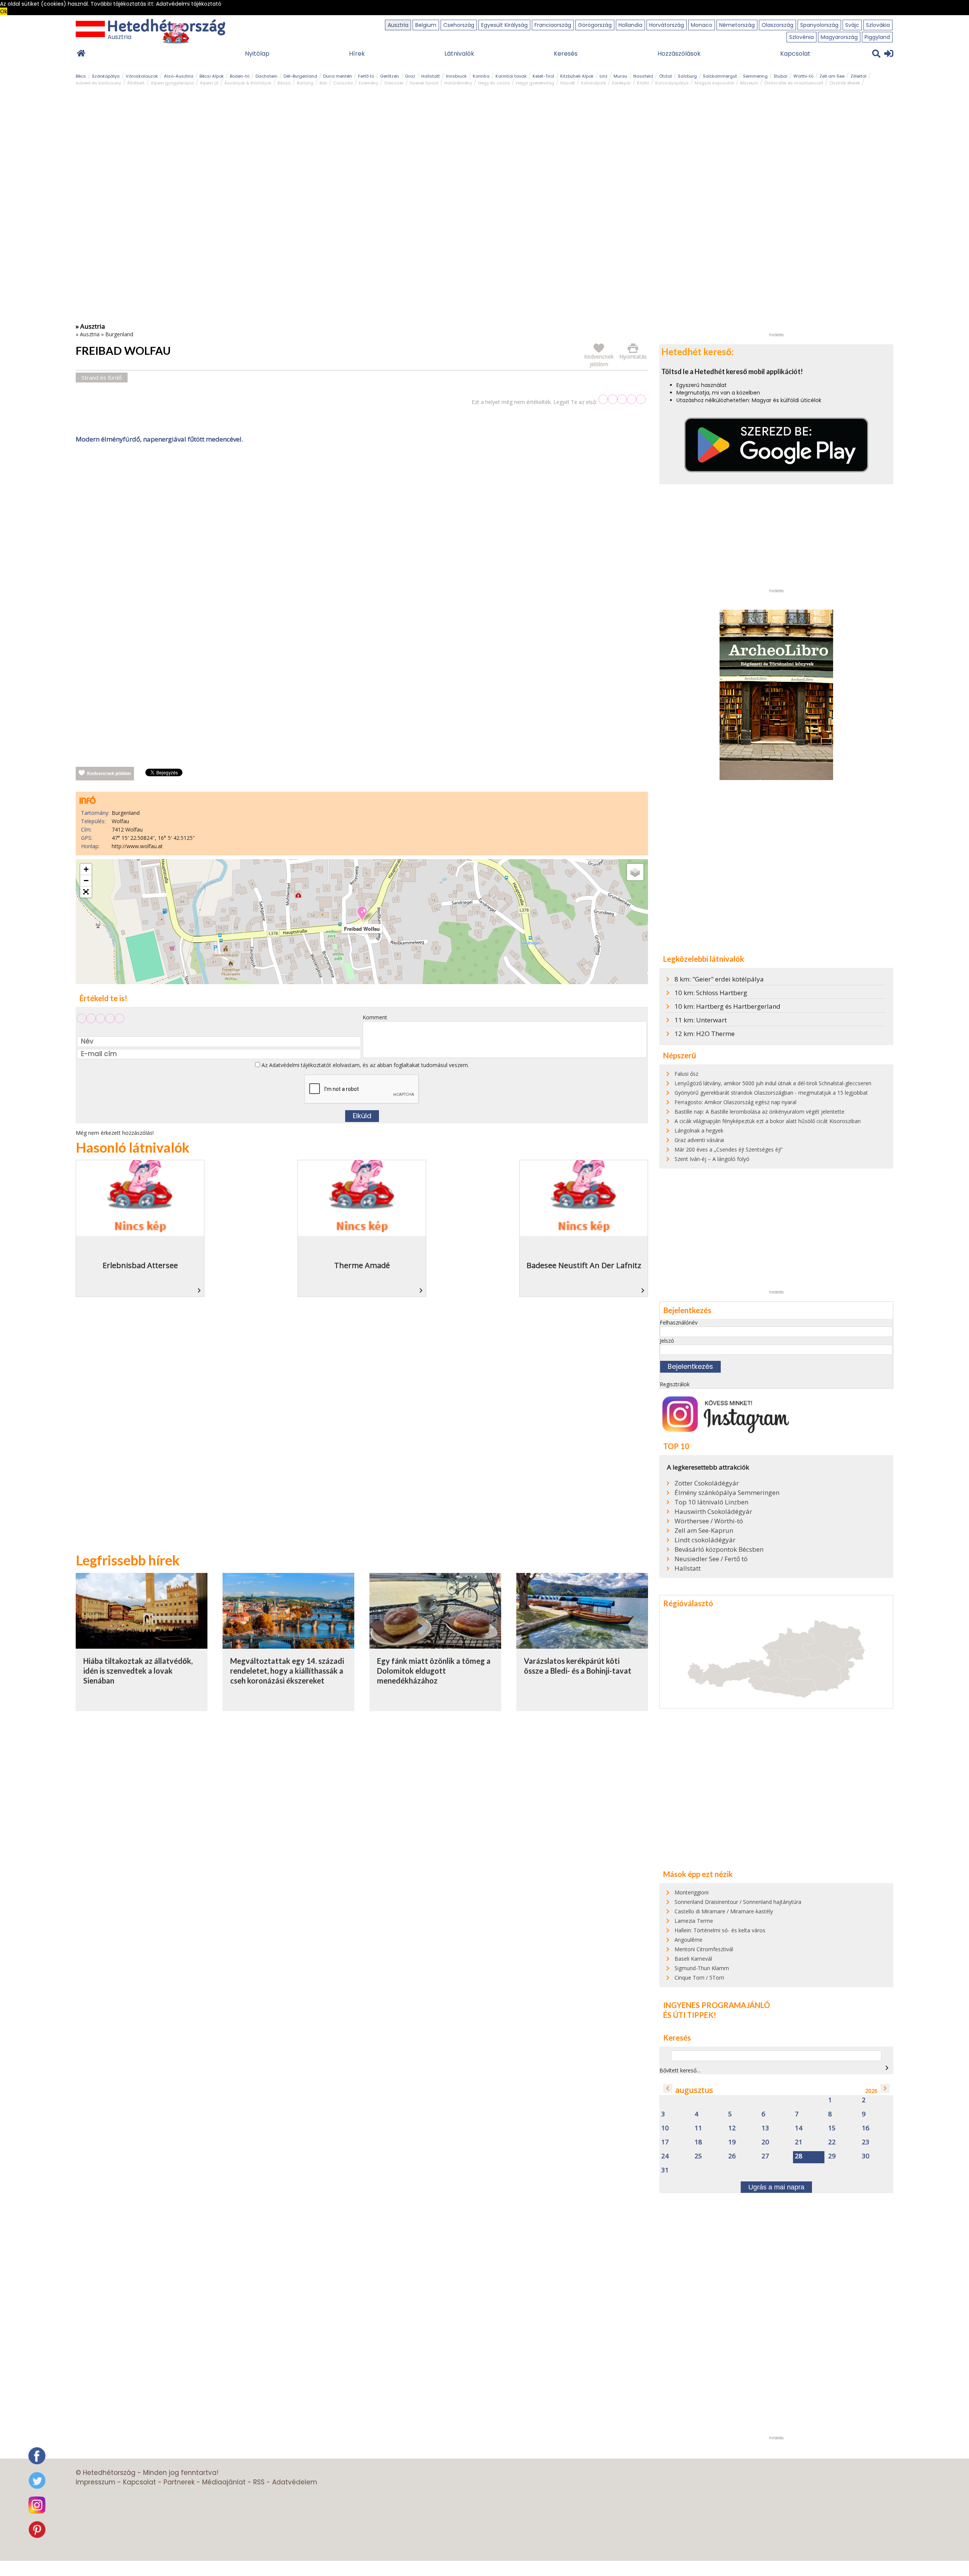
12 (732, 2128)
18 (698, 2142)
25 (698, 2156)
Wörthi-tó (803, 76)
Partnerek (179, 2482)
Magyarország (839, 37)
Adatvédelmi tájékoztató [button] (189, 4)
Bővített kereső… (680, 2070)
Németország (737, 25)
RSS (259, 2482)
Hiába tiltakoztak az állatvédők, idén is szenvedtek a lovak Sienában (138, 1670)
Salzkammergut (720, 76)
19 (732, 2142)
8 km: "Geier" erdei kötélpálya (719, 979)
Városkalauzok (142, 76)
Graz (410, 76)
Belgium (426, 25)
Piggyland (877, 37)
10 (665, 2128)
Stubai (780, 76)
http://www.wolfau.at (137, 846)
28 (799, 2156)
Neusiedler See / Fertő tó (711, 1559)
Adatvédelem (295, 2482)
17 (665, 2142)
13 (765, 2128)
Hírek (357, 54)
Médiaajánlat (224, 2482)
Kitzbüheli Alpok (577, 76)
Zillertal (858, 76)
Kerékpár (622, 83)
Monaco (702, 25)
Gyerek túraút (424, 83)
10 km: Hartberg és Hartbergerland (728, 1006)
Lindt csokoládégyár (705, 1540)
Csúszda (343, 83)
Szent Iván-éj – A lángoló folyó (712, 1159)
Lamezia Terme (694, 1921)
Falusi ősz (686, 1074)
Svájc (852, 25)
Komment (375, 1017)
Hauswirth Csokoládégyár (713, 1512)
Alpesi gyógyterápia (172, 83)
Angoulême (689, 1940)
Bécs (81, 76)
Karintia (481, 76)
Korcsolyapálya (672, 83)
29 (832, 2156)
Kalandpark (594, 83)
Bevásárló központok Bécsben (719, 1549)
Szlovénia (802, 37)
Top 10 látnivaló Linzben (711, 1502)
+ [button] (86, 869)
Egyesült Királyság (504, 25)
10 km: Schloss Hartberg (711, 993)
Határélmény (458, 83)
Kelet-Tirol (543, 76)
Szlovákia (878, 25)
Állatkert (136, 83)
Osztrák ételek (845, 83)
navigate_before (668, 2088)
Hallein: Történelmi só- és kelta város (720, 1930)
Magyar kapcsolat (714, 83)
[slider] (622, 399)
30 (866, 2156)
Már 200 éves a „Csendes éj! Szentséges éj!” (729, 1149)
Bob (323, 83)
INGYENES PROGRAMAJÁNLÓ (717, 2005)
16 (866, 2128)
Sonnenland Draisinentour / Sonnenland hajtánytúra (738, 1902)
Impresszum (96, 2482)
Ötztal (665, 76)
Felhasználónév (679, 1322)
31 (665, 2170)
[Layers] (635, 872)
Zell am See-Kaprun (704, 1531)
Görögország (595, 25)
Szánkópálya (106, 76)
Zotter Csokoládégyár (707, 1483)
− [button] (86, 881)
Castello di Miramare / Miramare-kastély (724, 1911)
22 (832, 2142)
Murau (620, 76)
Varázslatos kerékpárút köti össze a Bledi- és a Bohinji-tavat (578, 1666)
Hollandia (630, 25)
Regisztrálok (675, 1384)
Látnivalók (459, 54)
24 (665, 2156)
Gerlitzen (389, 76)
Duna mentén (338, 76)
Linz (604, 76)
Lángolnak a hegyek (699, 1130)
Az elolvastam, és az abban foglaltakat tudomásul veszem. (365, 1065)
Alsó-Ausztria (179, 76)
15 (832, 2128)
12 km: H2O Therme (705, 1034)
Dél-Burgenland (300, 76)
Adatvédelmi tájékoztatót (300, 1065)
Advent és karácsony (98, 83)
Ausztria (398, 25)
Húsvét (568, 83)
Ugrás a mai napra (776, 2187)
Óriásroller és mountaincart (794, 83)
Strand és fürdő (102, 378)
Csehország (459, 25)
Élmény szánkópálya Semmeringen (727, 1493)
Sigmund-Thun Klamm (702, 1968)
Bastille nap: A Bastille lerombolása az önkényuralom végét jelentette (759, 1112)
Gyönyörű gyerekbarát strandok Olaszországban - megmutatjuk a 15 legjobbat (771, 1093)
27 (765, 2156)
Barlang (305, 83)
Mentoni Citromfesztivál (704, 1949)
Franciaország (553, 25)
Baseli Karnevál (693, 1959)
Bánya (284, 83)
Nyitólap (257, 54)
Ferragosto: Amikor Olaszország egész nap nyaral (735, 1102)
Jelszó (667, 1341)
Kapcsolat (795, 54)
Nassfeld (643, 76)
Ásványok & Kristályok (248, 83)
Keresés (566, 54)
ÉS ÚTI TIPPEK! (690, 2015)
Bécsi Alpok (212, 76)
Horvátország (667, 25)
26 (732, 2156)
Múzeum (749, 83)
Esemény (368, 83)
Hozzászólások (679, 54)
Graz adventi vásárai (699, 1140)
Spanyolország (819, 25)
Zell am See (832, 76)
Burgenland (119, 334)
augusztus (694, 2090)
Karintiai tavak (511, 76)
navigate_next (887, 2068)
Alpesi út (209, 83)
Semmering (755, 76)
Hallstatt (431, 76)
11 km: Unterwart (701, 1020)
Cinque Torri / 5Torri (699, 1978)
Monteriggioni (692, 1892)
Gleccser (394, 83)
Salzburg (687, 76)
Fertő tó (366, 76)
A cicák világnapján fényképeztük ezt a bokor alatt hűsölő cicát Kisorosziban (768, 1121)
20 (765, 2142)
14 (799, 2128)
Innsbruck (456, 76)
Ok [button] (4, 11)
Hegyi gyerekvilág (535, 83)
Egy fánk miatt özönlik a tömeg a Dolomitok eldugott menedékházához (434, 1670)
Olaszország (777, 25)
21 (799, 2142)
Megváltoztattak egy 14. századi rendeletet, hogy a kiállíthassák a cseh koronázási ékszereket (287, 1670)
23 (866, 2142)
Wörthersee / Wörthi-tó (709, 1521)
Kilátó (643, 83)
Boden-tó (240, 76)
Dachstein (266, 76)
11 (698, 2128)
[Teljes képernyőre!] (86, 892)
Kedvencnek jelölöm (109, 774)
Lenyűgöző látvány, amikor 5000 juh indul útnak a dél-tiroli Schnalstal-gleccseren (773, 1083)
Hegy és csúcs (494, 83)
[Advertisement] (362, 524)
